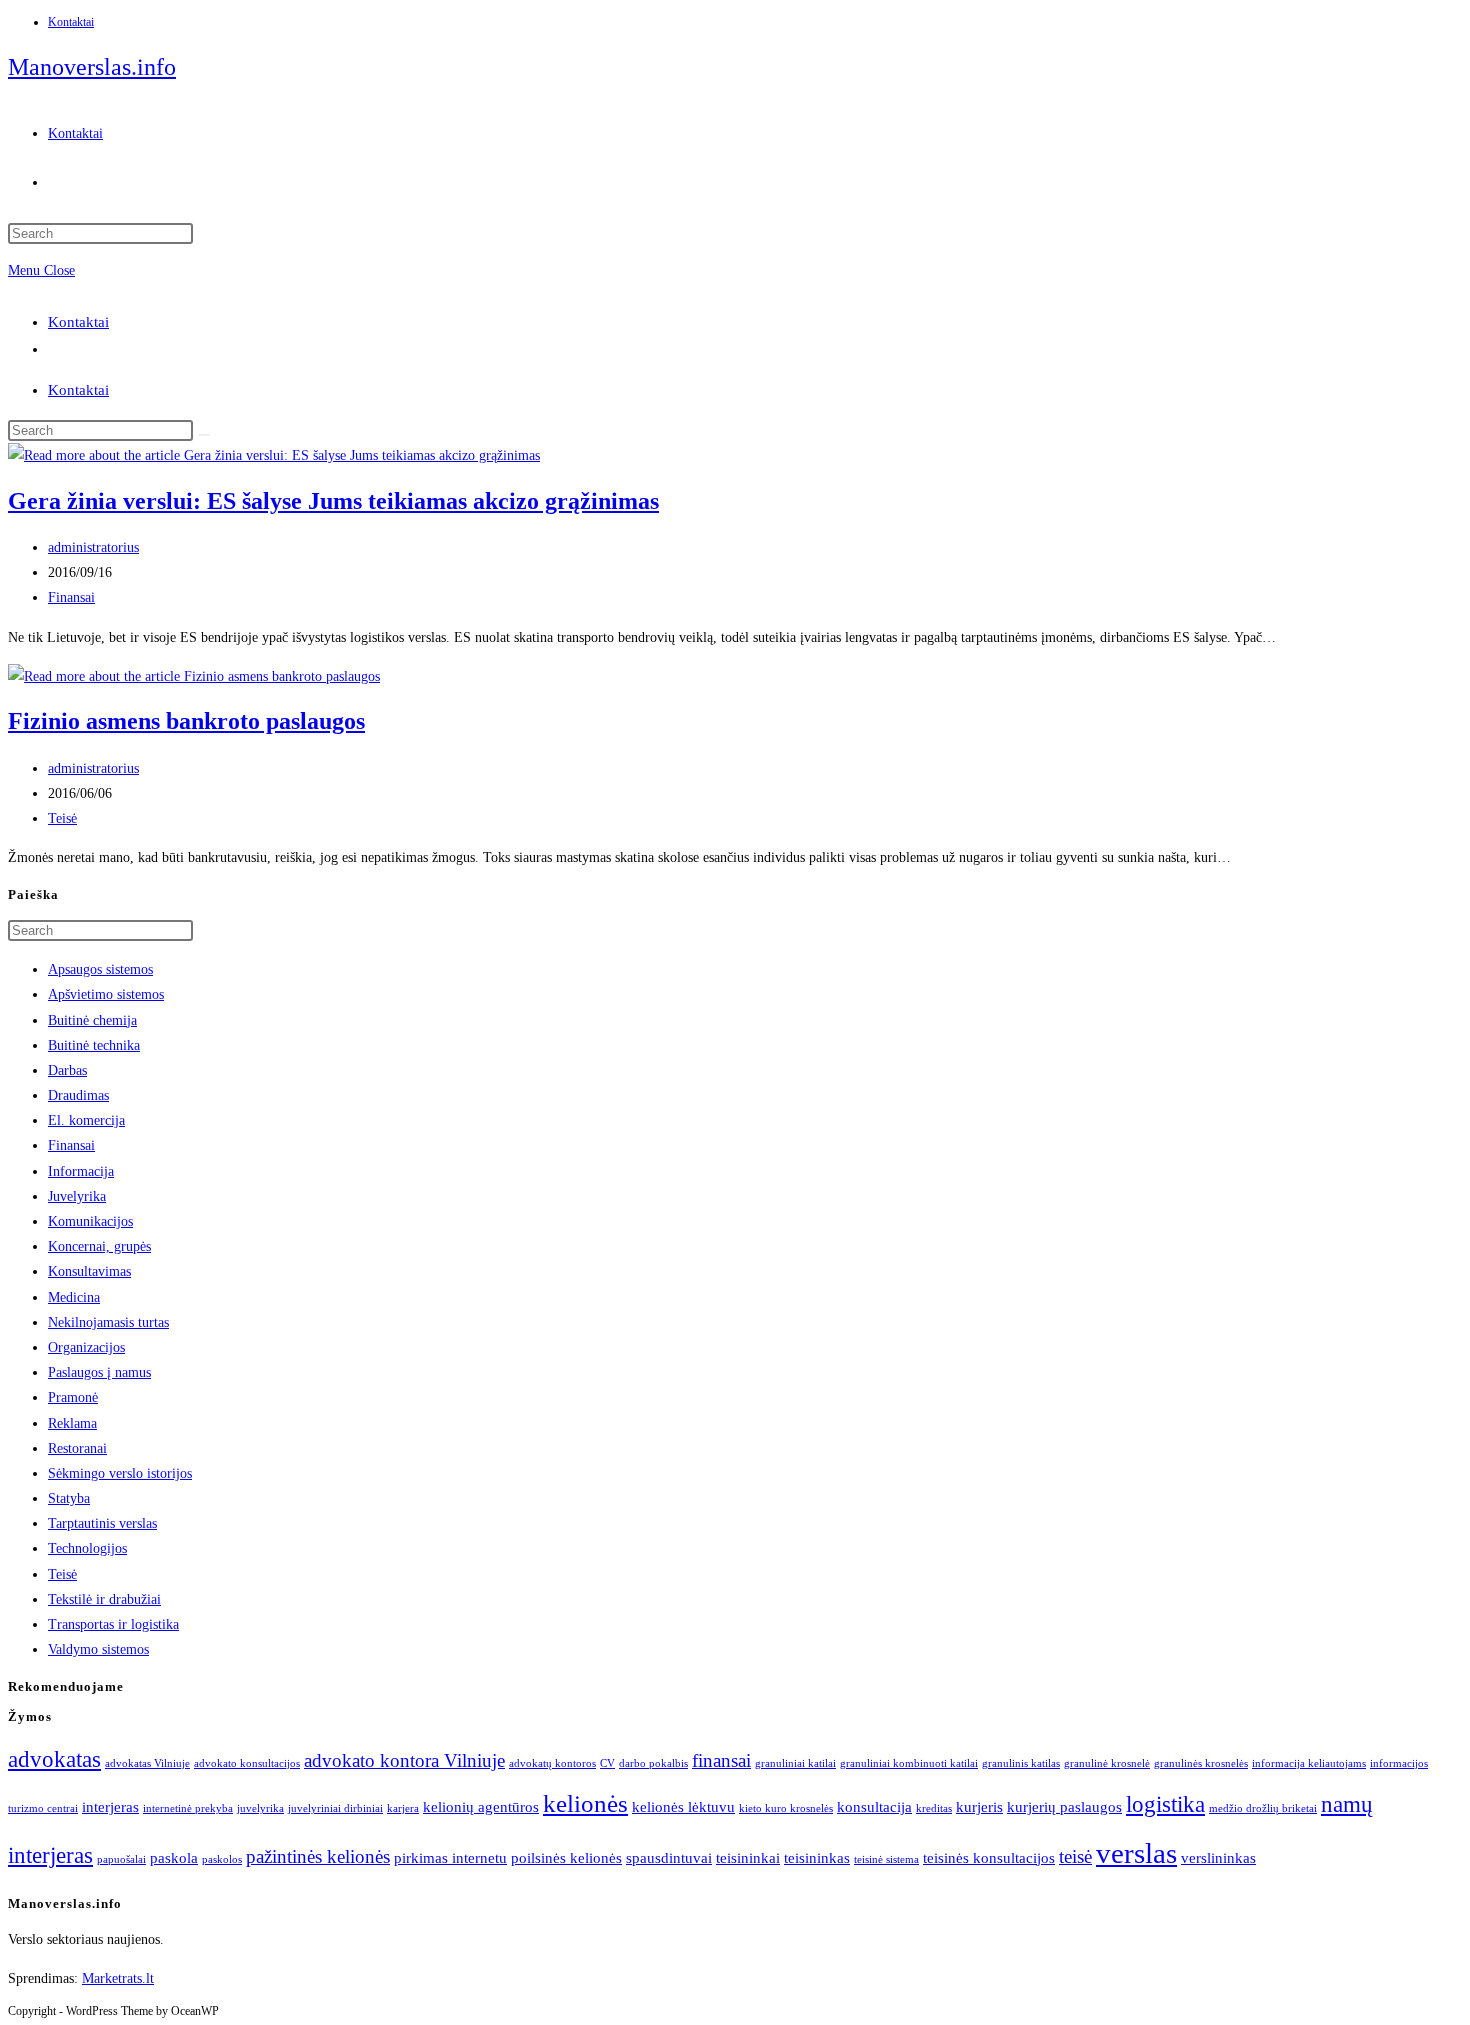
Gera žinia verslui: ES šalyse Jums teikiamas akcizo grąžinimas (333, 501)
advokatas (54, 1759)
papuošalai (121, 1859)
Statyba (69, 1498)
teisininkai (748, 1857)
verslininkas (1218, 1857)
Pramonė (73, 1397)
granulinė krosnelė (1107, 1763)
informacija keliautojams (1309, 1763)
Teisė (62, 818)
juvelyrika (260, 1808)
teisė (1075, 1856)
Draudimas (78, 1095)
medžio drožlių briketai (1263, 1808)
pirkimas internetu (450, 1857)
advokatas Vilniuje (147, 1763)
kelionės (585, 1803)
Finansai (71, 597)
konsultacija (874, 1806)
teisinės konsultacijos (989, 1857)
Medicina (74, 1297)
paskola (174, 1857)
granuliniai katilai (795, 1763)
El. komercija (86, 1120)
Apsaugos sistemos (100, 969)
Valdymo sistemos (98, 1649)
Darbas (67, 1070)
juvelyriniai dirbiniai (335, 1808)
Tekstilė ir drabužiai (104, 1599)
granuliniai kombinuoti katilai (909, 1763)
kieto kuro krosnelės (786, 1808)
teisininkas (817, 1857)
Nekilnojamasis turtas (108, 1322)
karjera (403, 1808)
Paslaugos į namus (99, 1372)
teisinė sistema (886, 1859)
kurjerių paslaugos (1064, 1806)
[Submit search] (204, 435)
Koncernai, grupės (99, 1246)
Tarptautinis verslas (102, 1523)
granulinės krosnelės (1201, 1763)
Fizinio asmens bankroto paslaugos (186, 721)
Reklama (72, 1423)
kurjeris (979, 1806)
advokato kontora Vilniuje (404, 1760)
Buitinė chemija (92, 1020)
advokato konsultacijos (247, 1763)
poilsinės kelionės (566, 1857)
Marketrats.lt (118, 1978)
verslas (1136, 1853)
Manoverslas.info (92, 67)
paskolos (222, 1859)
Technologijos (87, 1548)
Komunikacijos (90, 1221)
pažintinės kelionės (318, 1856)
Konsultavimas (89, 1271)
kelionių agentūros (481, 1806)
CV (607, 1763)
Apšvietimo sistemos (106, 994)
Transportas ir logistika (113, 1624)
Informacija (81, 1171)
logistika (1165, 1804)
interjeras (110, 1806)
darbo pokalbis (653, 1763)
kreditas (934, 1808)
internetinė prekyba (188, 1808)
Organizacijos (86, 1347)
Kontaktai (71, 22)
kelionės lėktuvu (683, 1806)
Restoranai (77, 1448)
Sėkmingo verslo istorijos (120, 1473)
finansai (721, 1760)
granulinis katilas (1021, 1763)
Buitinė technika (94, 1045)
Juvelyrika (77, 1196)
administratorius (93, 547)
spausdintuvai (669, 1857)
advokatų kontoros (552, 1763)
